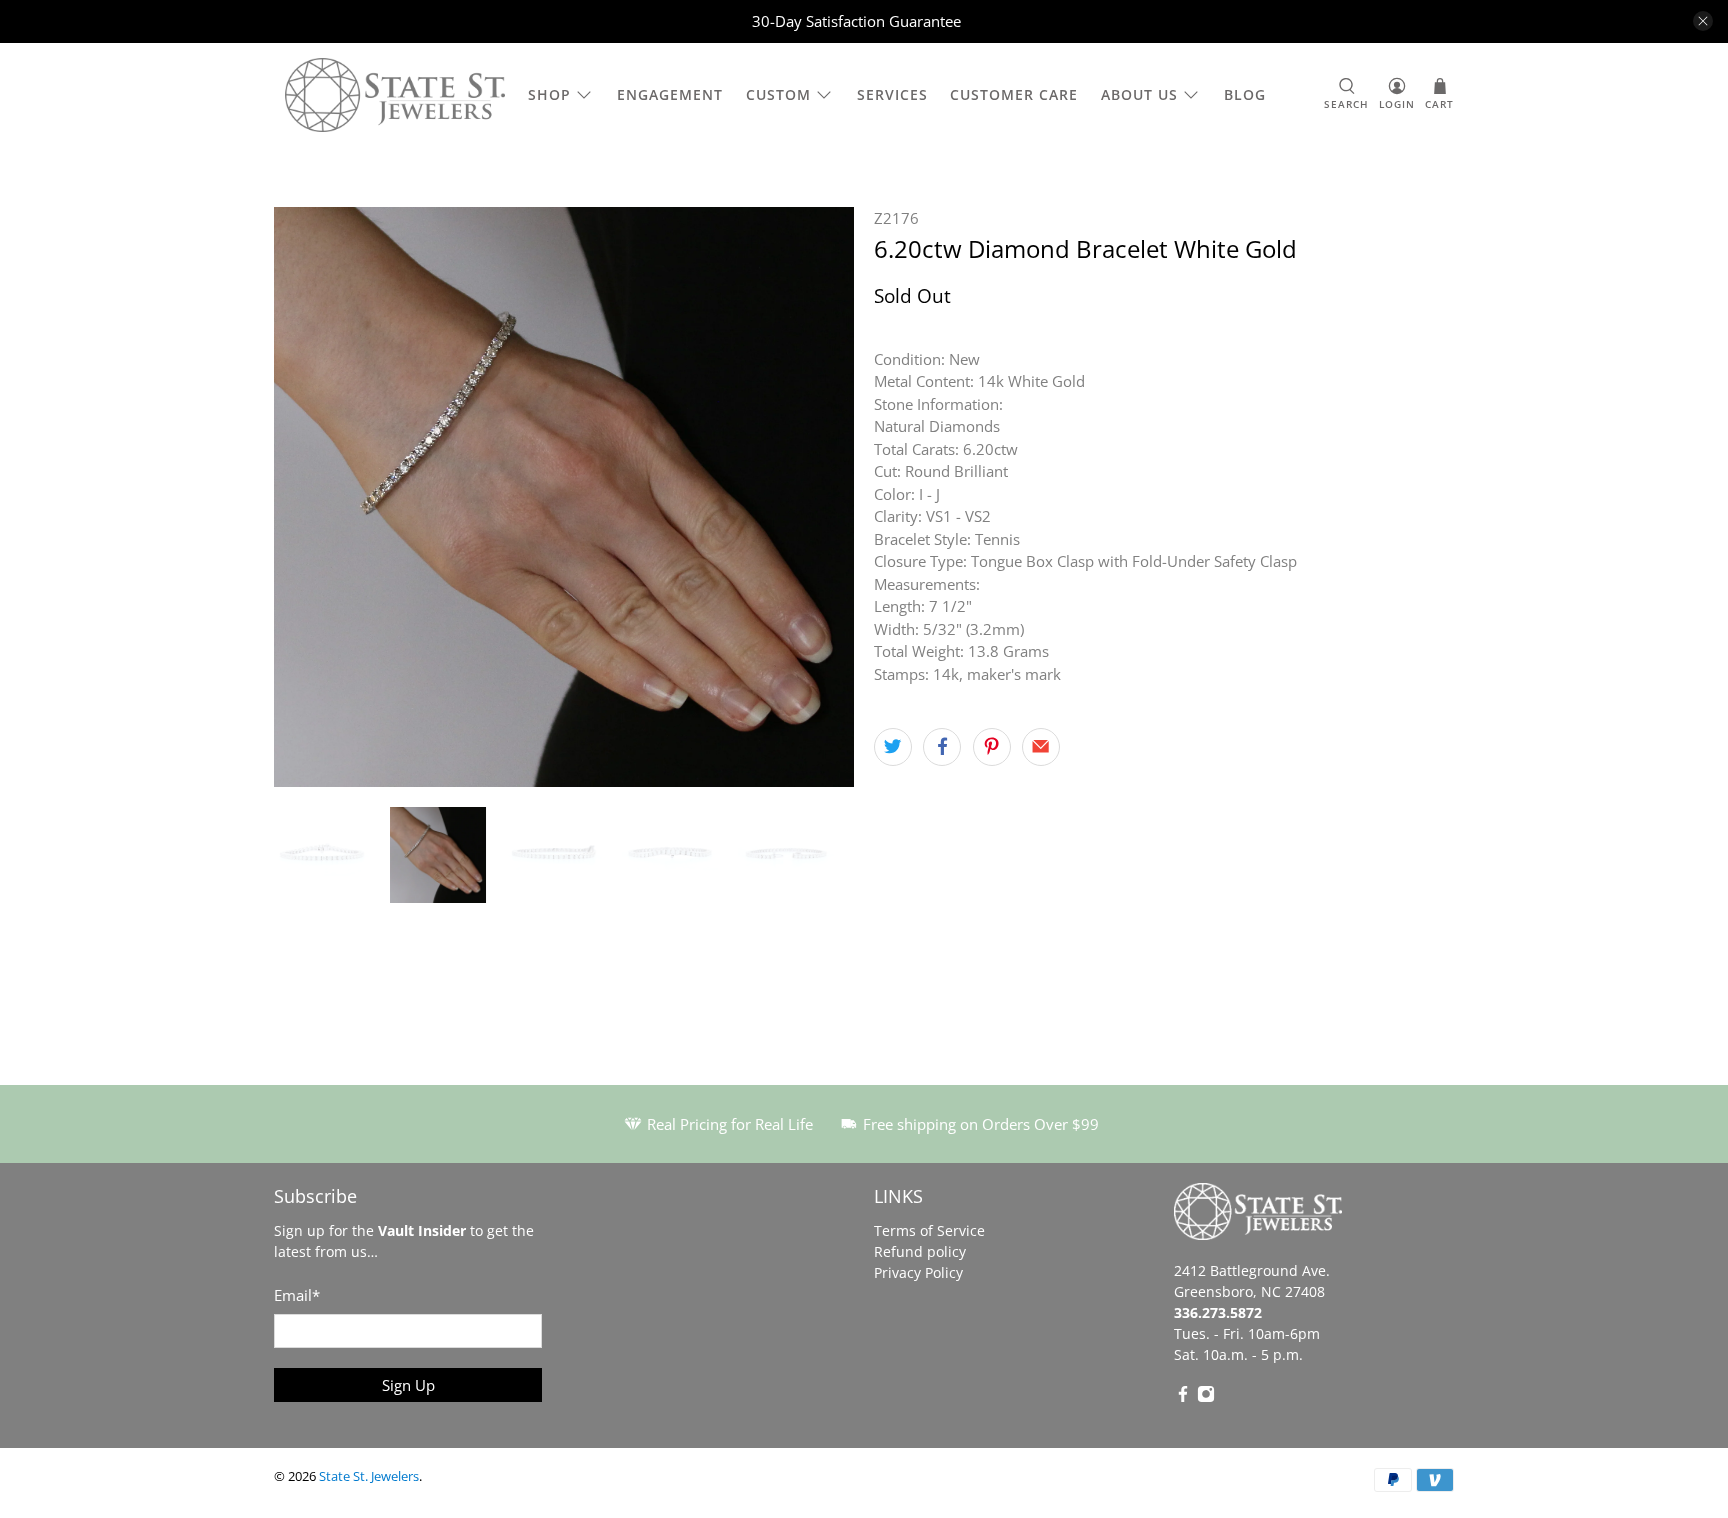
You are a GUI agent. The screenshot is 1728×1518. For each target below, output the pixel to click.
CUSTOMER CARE (1014, 94)
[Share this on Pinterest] (992, 747)
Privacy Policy (918, 1272)
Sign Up (408, 1385)
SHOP (549, 94)
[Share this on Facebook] (942, 747)
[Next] (822, 497)
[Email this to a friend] (1041, 747)
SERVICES (892, 94)
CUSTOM (778, 94)
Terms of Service (929, 1230)
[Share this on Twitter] (893, 747)
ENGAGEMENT (670, 94)
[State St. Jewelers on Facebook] (1183, 1397)
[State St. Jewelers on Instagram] (1206, 1397)
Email (297, 1295)
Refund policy (920, 1251)
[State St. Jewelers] (395, 95)
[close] (1703, 21)
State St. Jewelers (369, 1476)
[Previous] (306, 497)
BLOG (1245, 94)
